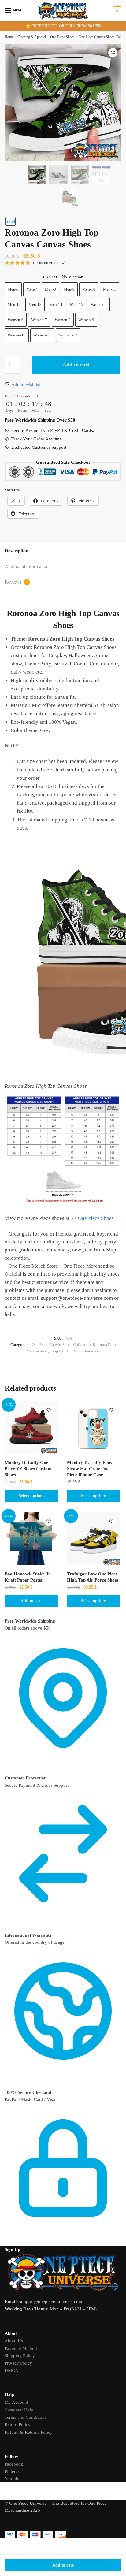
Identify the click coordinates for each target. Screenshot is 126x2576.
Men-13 (35, 305)
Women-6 (16, 320)
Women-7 (39, 320)
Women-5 (99, 305)
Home (9, 37)
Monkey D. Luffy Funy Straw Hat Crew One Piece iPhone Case (90, 1469)
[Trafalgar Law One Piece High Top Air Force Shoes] (94, 1539)
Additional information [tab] (27, 566)
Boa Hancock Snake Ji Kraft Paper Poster (27, 1577)
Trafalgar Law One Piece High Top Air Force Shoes (93, 1577)
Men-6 (13, 289)
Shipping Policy (20, 2356)
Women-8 (63, 320)
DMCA (11, 2370)
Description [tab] (17, 551)
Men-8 (50, 289)
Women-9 (86, 320)
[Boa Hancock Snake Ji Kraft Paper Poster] (31, 1539)
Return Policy (18, 2425)
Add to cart (63, 2565)
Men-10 (89, 289)
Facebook (14, 2464)
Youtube (13, 2479)
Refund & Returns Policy (29, 2432)
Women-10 (17, 335)
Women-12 (68, 335)
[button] (113, 53)
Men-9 (69, 289)
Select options (31, 1496)
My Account (16, 2402)
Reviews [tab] (16, 582)
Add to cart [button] (31, 1601)
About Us (14, 2341)
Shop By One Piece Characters (75, 1351)
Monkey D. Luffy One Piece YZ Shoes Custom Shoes (28, 1469)
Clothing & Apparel (32, 37)
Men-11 (110, 289)
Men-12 (14, 305)
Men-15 (77, 305)
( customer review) (49, 263)
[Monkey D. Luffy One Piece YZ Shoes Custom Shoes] (31, 1427)
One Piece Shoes (62, 37)
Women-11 (42, 335)
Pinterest (13, 2471)
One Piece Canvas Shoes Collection (61, 1345)
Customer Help (19, 2410)
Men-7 (32, 289)
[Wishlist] (49, 1410)
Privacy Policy (18, 2363)
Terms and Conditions (26, 2417)
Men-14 (56, 305)
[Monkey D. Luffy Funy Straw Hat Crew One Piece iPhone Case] (94, 1427)
